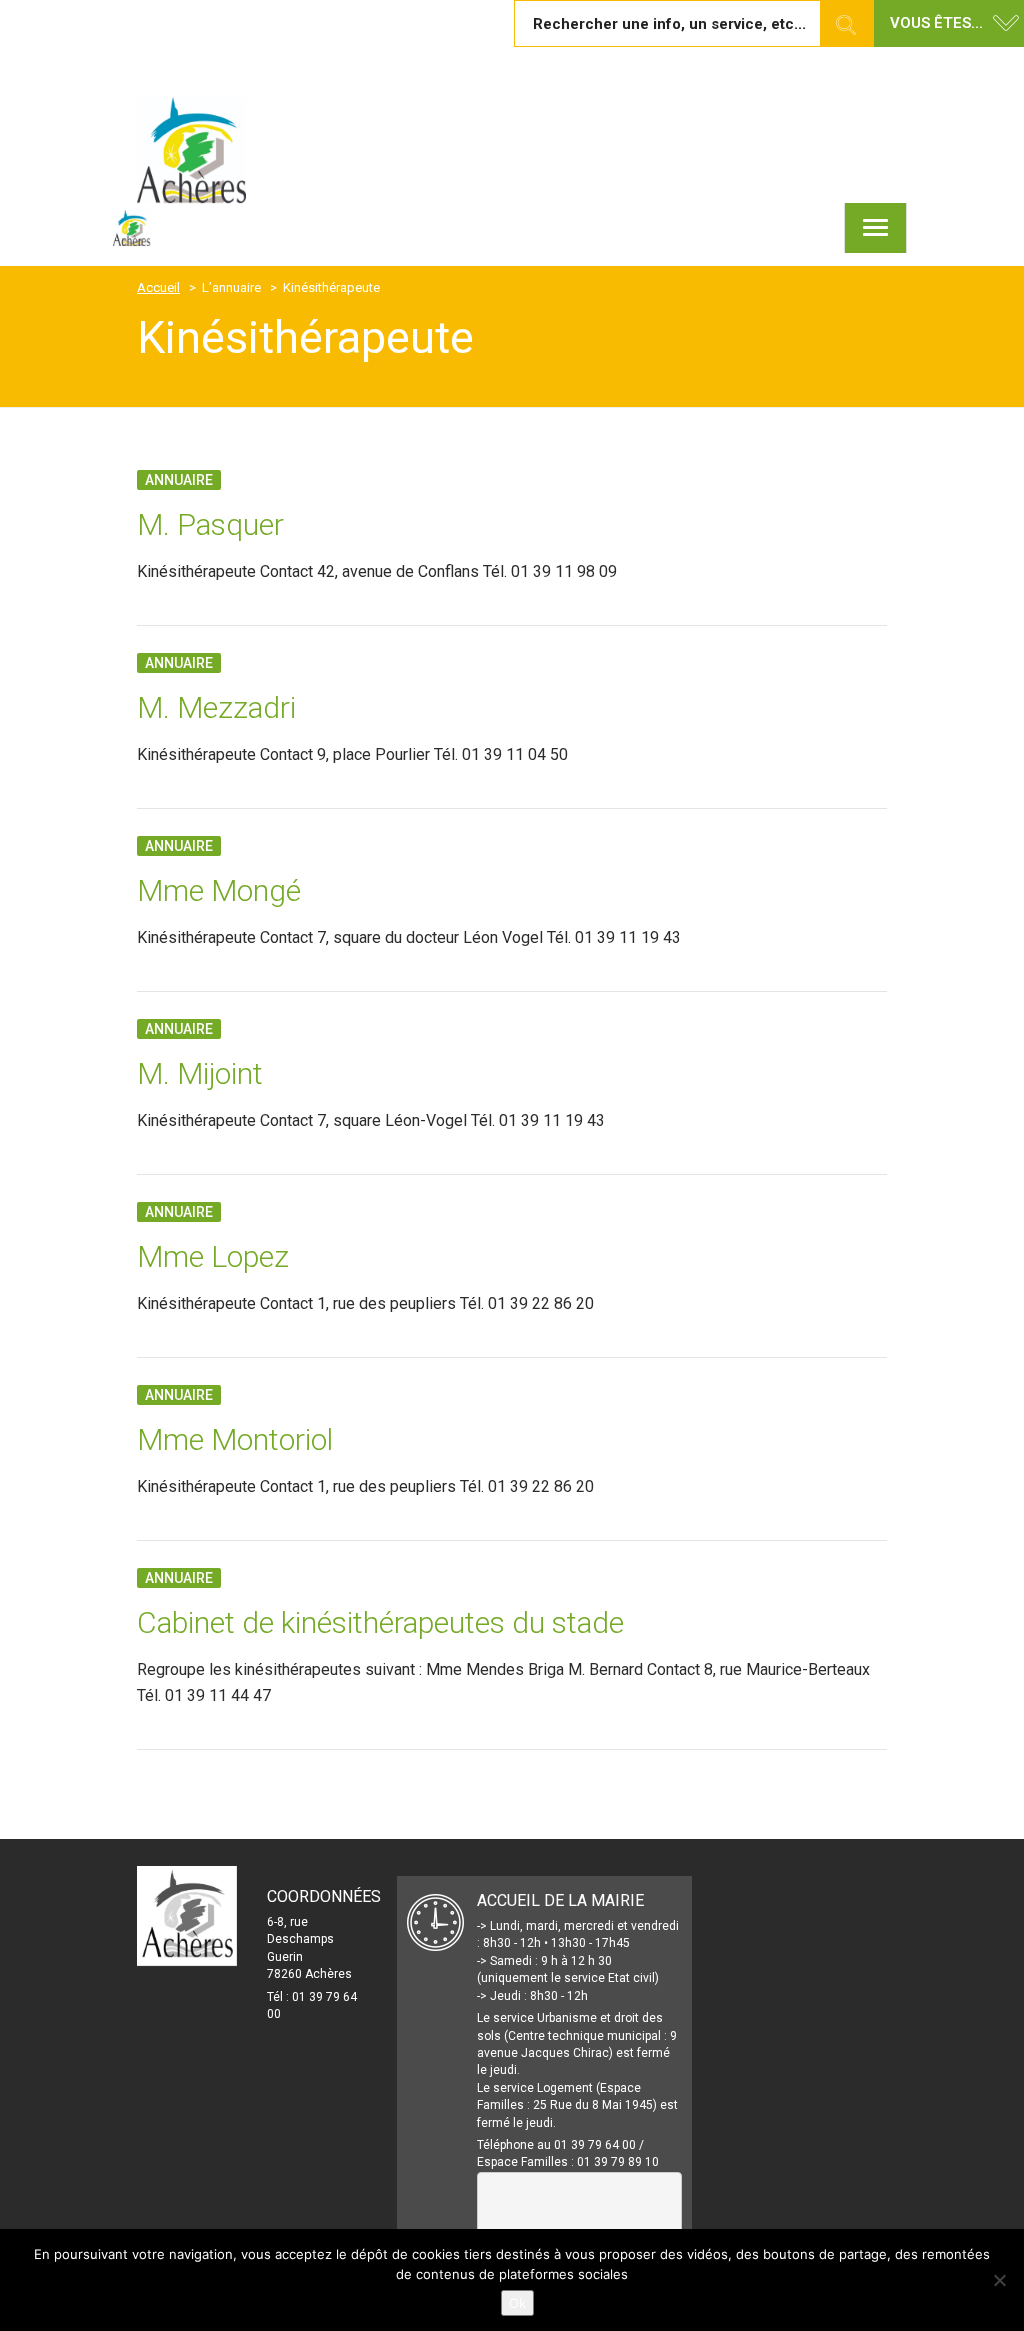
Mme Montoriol (235, 1439)
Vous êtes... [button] (936, 23)
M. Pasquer (210, 524)
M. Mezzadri (216, 707)
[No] (999, 2280)
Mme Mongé (219, 890)
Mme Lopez (213, 1256)
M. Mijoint (200, 1073)
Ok (517, 2303)
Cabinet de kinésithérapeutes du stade (380, 1622)
